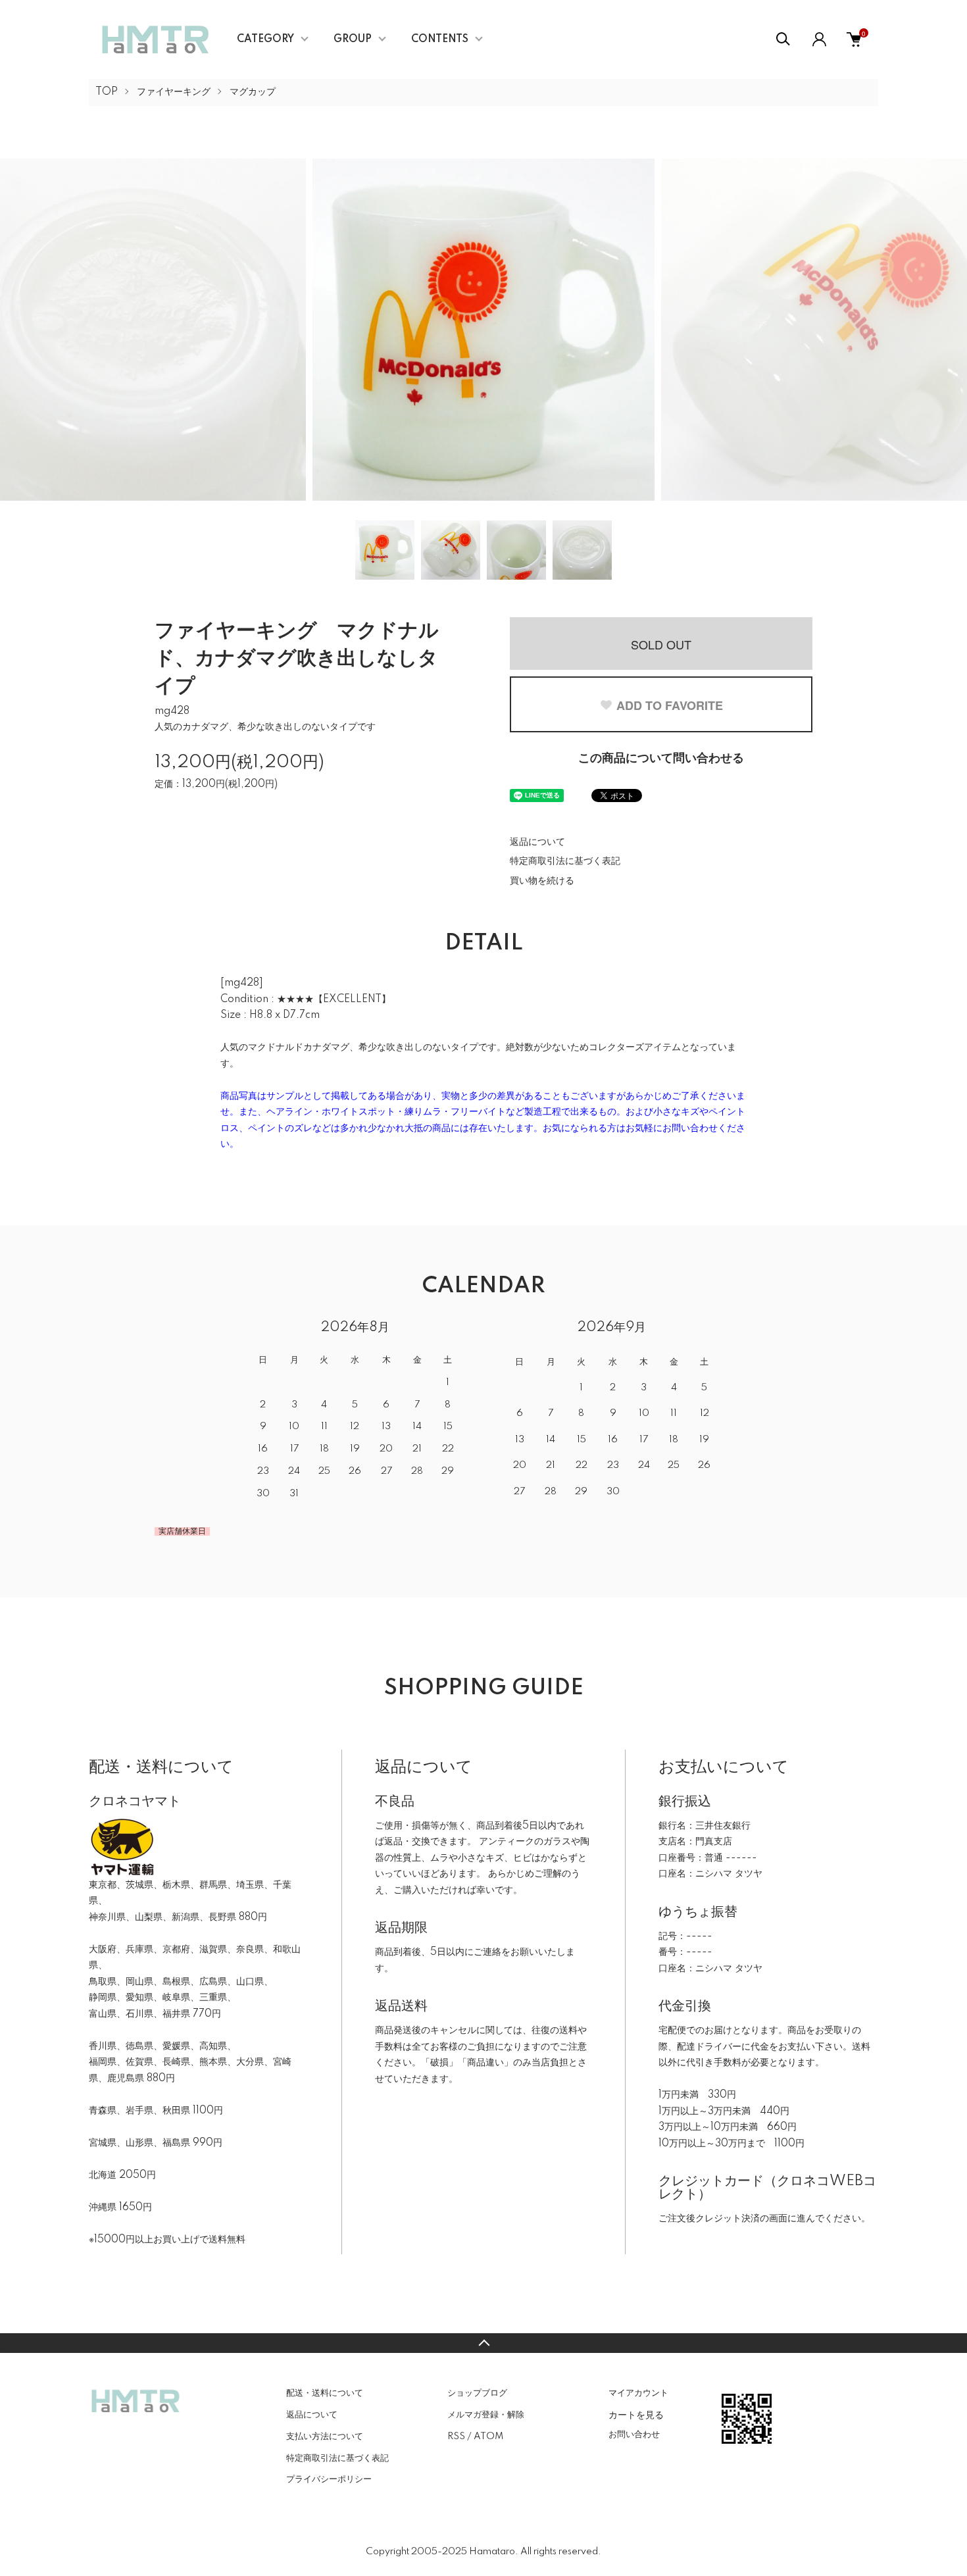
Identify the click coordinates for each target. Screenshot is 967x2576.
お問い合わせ (634, 2435)
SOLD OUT (661, 644)
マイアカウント (638, 2393)
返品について (537, 842)
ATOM (488, 2437)
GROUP (353, 39)
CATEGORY (265, 39)
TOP (107, 92)
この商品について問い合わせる (661, 759)
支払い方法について (325, 2437)
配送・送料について (325, 2393)
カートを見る (636, 2414)
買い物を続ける (542, 881)
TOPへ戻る (484, 2343)
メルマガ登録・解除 (486, 2415)
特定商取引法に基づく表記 (565, 861)
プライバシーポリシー (329, 2479)
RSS (456, 2437)
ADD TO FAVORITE (670, 705)
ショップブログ (477, 2393)
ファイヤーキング (174, 92)
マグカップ (253, 92)
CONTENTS (440, 39)
